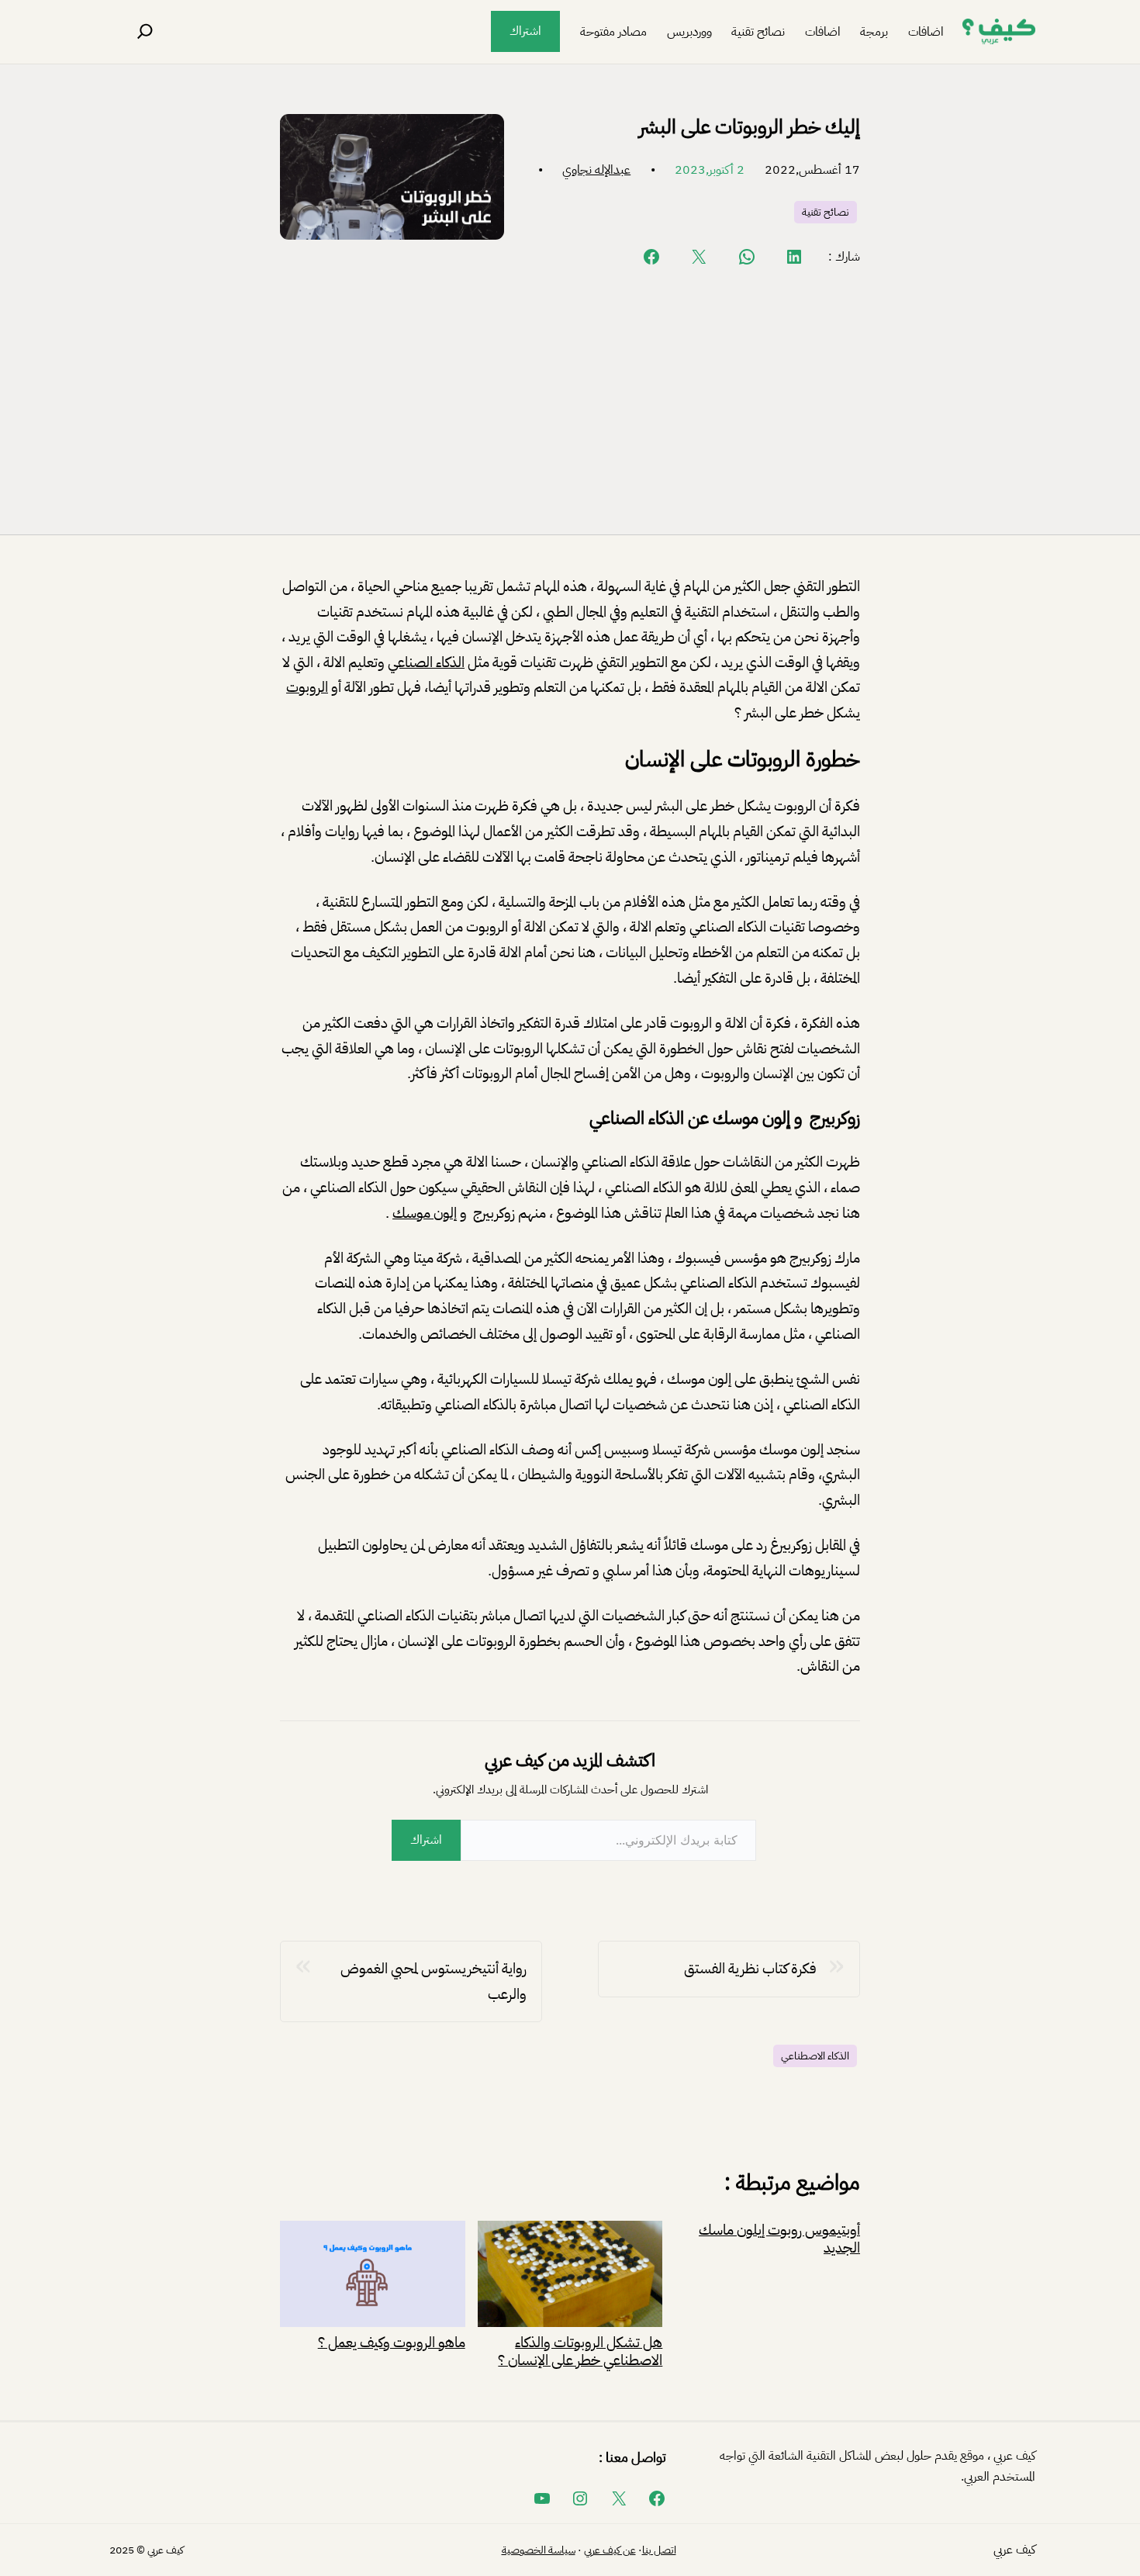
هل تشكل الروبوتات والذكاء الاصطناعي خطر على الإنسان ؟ (580, 2350)
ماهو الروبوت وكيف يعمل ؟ (392, 2341)
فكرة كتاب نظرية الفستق (750, 1968)
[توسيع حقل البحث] (145, 32)
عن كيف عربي (610, 2550)
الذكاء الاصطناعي (815, 2056)
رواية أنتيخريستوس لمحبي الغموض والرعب (434, 1981)
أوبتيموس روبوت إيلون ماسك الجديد (779, 2239)
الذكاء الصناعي (426, 662)
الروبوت (307, 687)
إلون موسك (425, 1213)
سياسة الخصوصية (539, 2550)
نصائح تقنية (826, 212)
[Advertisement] (570, 399)
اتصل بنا (659, 2550)
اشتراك (525, 31)
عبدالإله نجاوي (596, 170)
